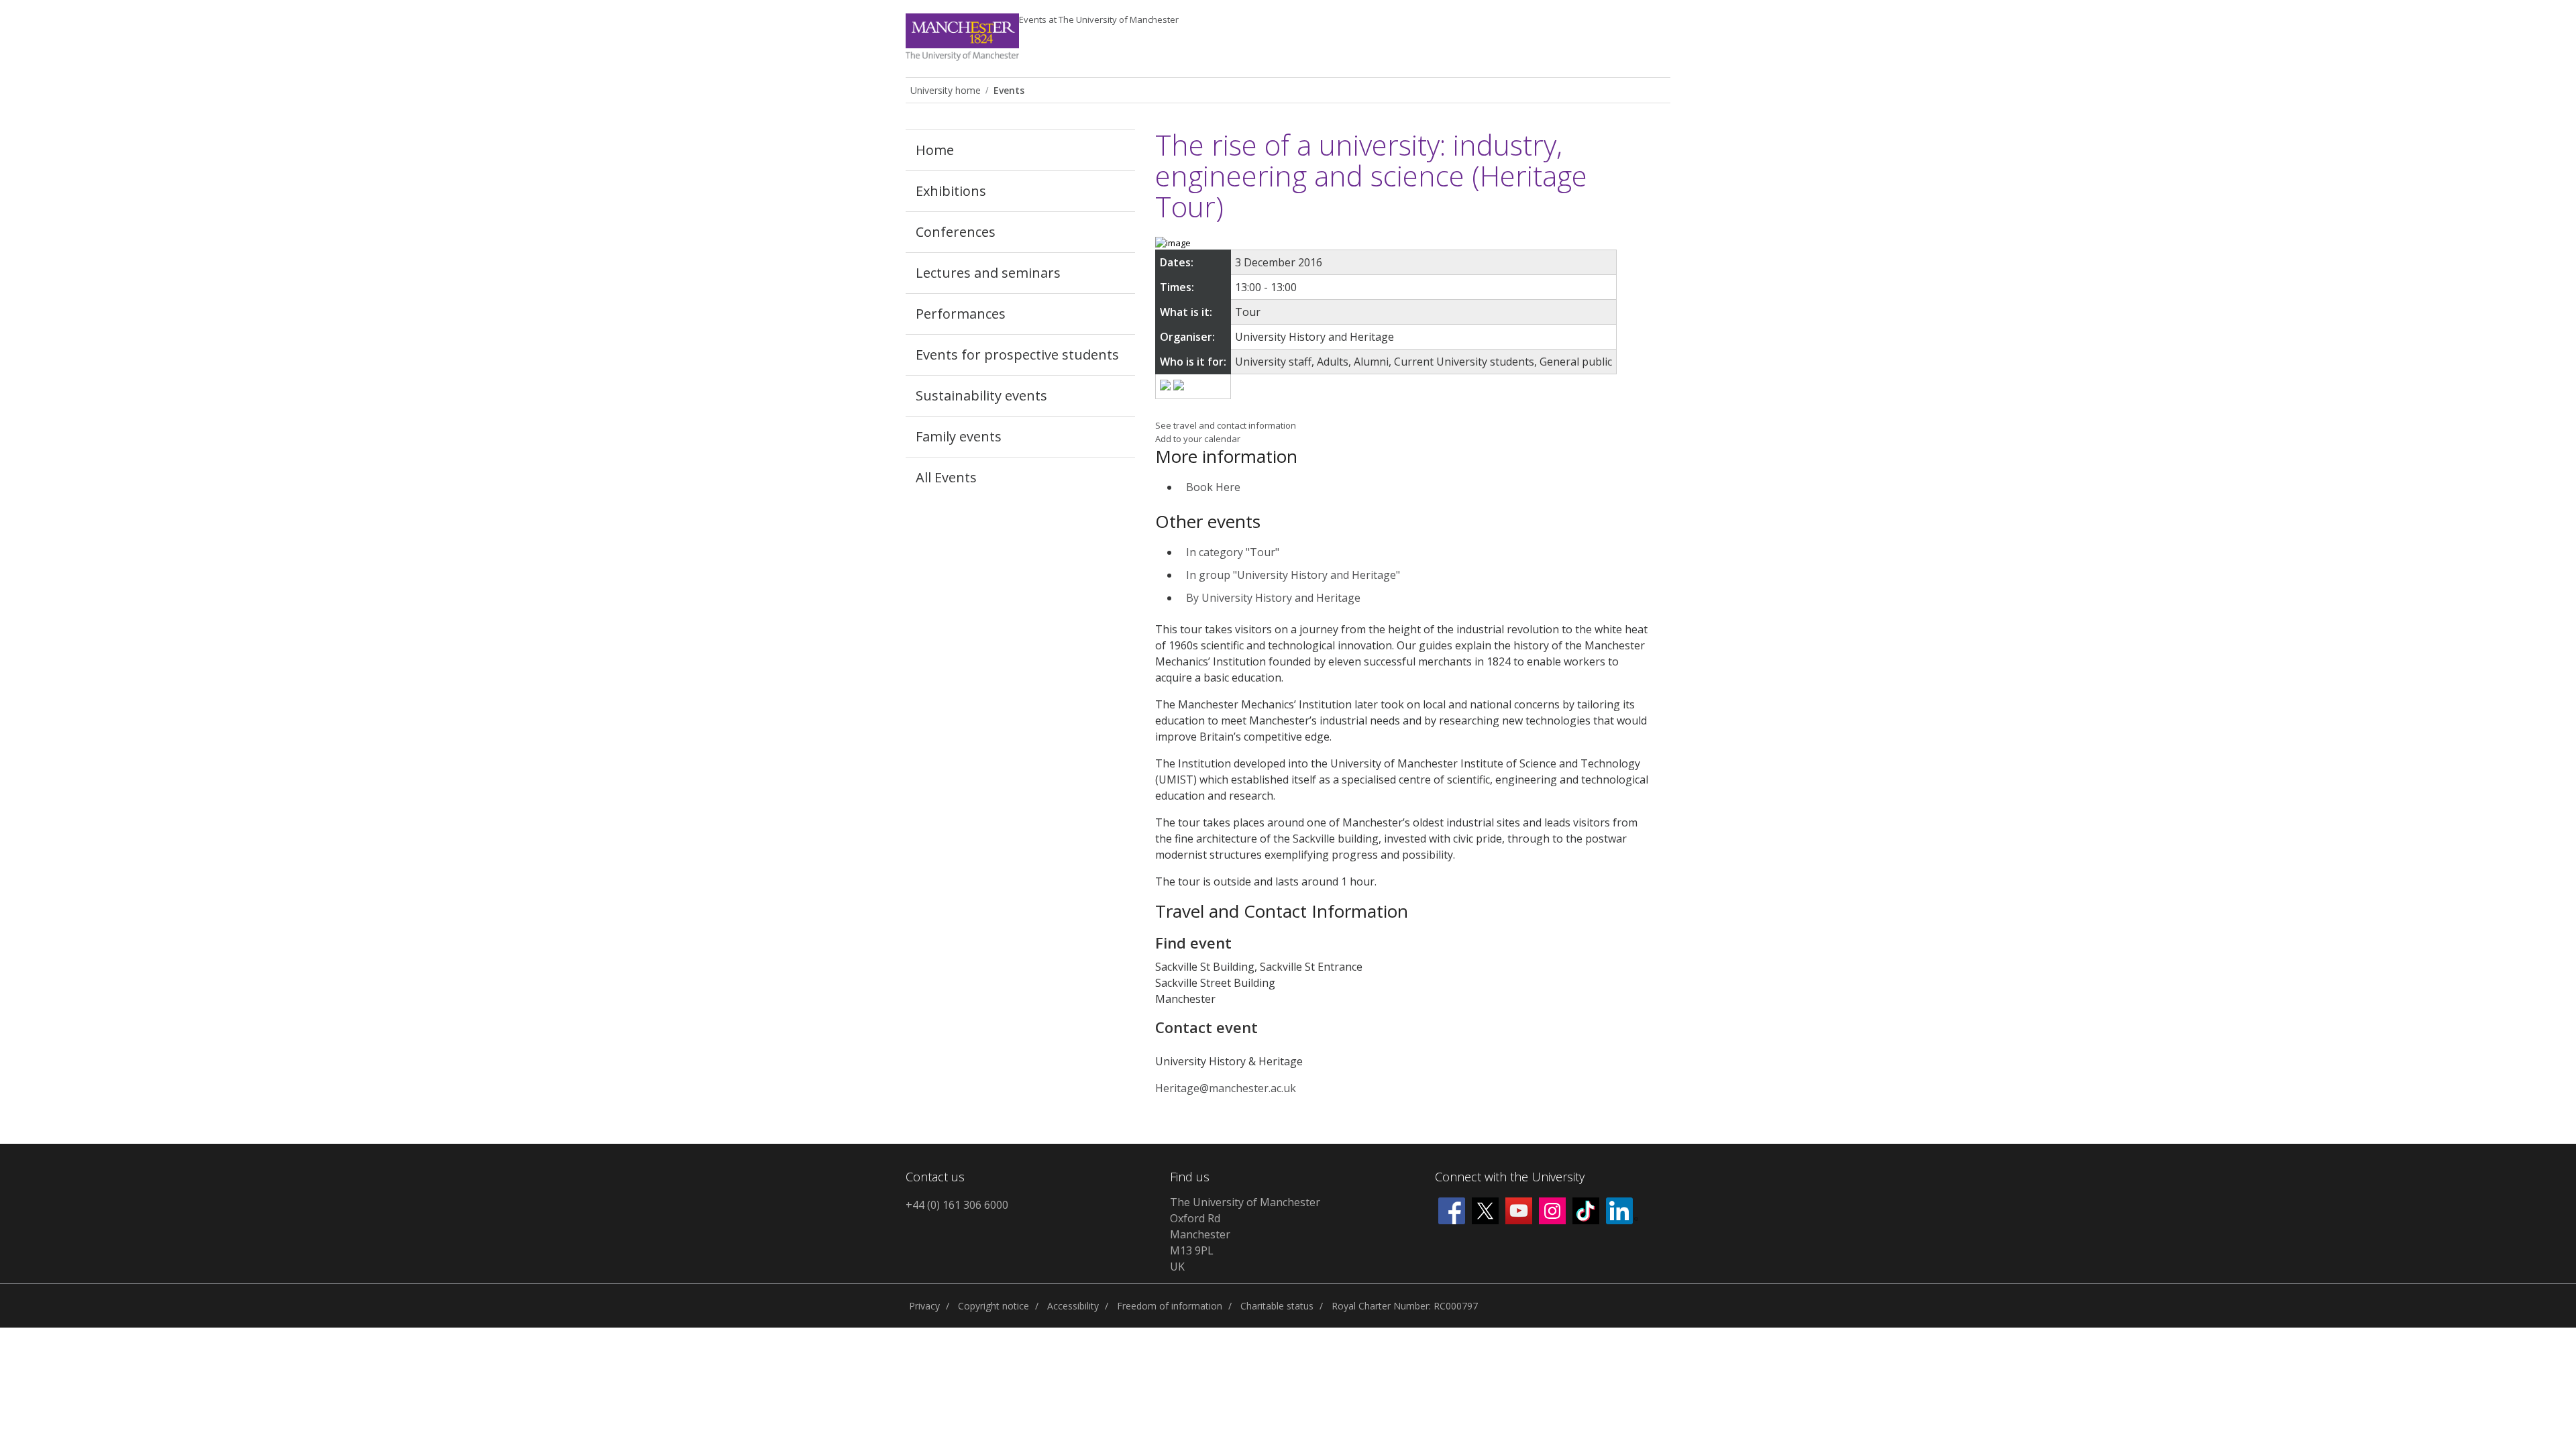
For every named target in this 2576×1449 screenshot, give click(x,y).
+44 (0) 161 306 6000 (957, 1205)
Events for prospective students (1017, 355)
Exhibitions (951, 191)
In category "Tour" (1233, 552)
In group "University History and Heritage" (1293, 575)
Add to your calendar (1198, 439)
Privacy (924, 1306)
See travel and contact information (1226, 425)
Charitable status (1277, 1306)
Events (1099, 19)
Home (935, 150)
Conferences (956, 232)
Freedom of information (1170, 1306)
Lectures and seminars (988, 273)
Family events (959, 436)
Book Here (1213, 487)
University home (946, 90)
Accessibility (1073, 1306)
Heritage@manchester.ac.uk (1226, 1088)
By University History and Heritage (1273, 598)
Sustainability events (981, 395)
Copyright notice (994, 1306)
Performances (961, 314)
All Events (946, 477)
